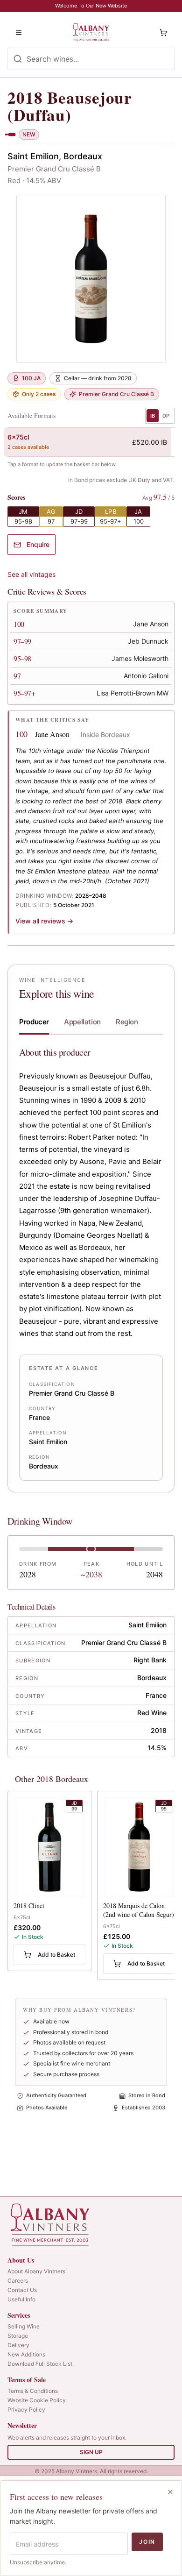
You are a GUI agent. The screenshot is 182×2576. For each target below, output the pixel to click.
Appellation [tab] (82, 1022)
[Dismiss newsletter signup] (170, 2492)
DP (166, 416)
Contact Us (22, 2290)
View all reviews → (44, 921)
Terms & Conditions (33, 2391)
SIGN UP (91, 2452)
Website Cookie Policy (37, 2400)
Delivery (18, 2345)
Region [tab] (127, 1022)
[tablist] (91, 1024)
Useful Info (21, 2299)
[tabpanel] (91, 1263)
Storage (18, 2336)
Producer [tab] (34, 1022)
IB (153, 416)
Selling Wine (24, 2326)
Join (147, 2542)
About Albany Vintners (36, 2271)
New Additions (26, 2354)
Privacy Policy (26, 2409)
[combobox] (91, 59)
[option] (87, 442)
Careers (18, 2281)
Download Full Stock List (40, 2364)
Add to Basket (56, 1955)
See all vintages (31, 574)
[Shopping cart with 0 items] (163, 33)
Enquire (38, 544)
